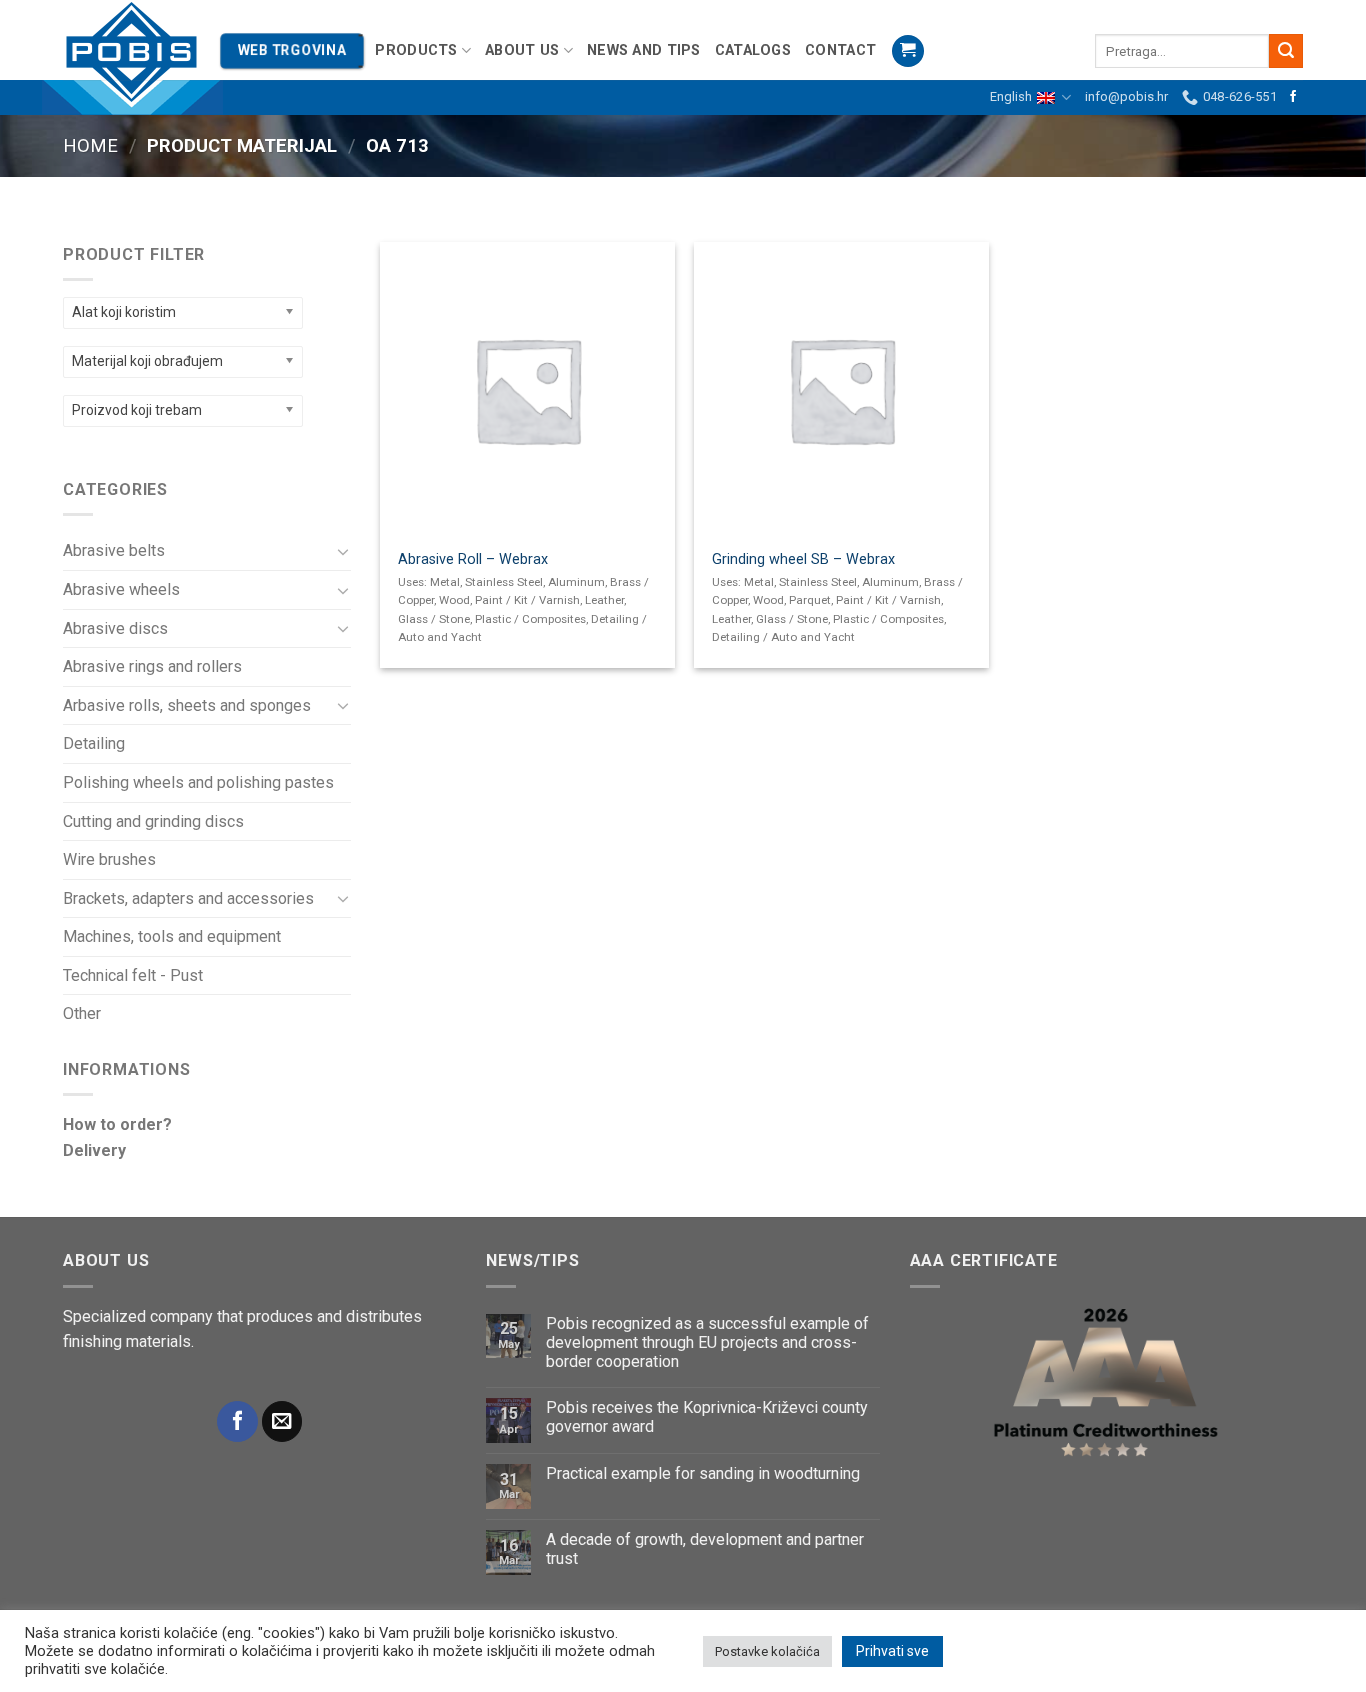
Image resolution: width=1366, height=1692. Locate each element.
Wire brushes (109, 859)
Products (416, 50)
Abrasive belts (114, 550)
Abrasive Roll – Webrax (473, 559)
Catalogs (753, 50)
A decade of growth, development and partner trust (705, 1549)
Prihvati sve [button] (892, 1651)
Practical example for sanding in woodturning (703, 1473)
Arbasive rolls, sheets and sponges (187, 705)
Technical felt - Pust (133, 975)
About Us (522, 50)
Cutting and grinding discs (153, 821)
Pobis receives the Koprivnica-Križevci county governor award (707, 1417)
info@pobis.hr (1126, 96)
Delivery (94, 1150)
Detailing (94, 743)
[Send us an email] (282, 1421)
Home (90, 145)
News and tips (644, 50)
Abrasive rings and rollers (152, 666)
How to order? (117, 1124)
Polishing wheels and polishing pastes (198, 782)
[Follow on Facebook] (1293, 97)
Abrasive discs (115, 628)
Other (82, 1013)
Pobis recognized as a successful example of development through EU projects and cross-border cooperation (707, 1342)
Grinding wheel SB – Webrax (803, 559)
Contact (840, 50)
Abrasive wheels (121, 589)
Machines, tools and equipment (172, 936)
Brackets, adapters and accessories (188, 898)
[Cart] (908, 51)
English (1011, 96)
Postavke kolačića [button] (767, 1651)
